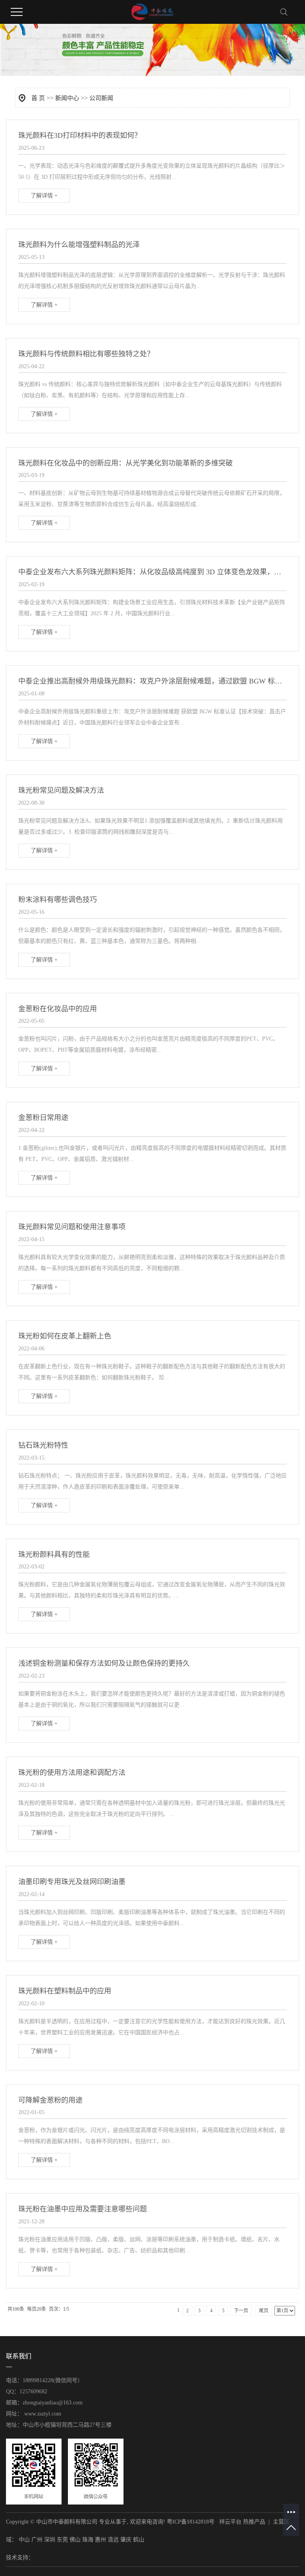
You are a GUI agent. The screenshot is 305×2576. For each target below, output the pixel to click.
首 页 (38, 98)
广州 (37, 2540)
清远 (113, 2540)
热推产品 (254, 2522)
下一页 (241, 2311)
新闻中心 (67, 98)
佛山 (75, 2540)
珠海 (88, 2540)
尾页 (264, 2311)
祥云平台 (230, 2522)
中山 (24, 2540)
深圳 (50, 2540)
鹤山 (139, 2540)
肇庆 (126, 2540)
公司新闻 (101, 98)
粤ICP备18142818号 (191, 2522)
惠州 (100, 2540)
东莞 (62, 2540)
